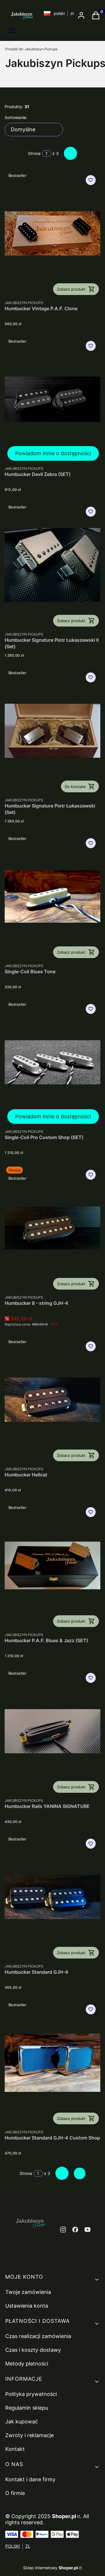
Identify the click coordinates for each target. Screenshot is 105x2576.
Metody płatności (27, 2364)
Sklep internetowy (50, 2568)
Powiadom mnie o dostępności (53, 453)
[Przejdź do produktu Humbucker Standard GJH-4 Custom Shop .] (52, 2063)
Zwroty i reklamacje (29, 2435)
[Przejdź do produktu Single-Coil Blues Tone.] (52, 897)
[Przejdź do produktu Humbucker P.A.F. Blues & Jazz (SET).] (52, 1565)
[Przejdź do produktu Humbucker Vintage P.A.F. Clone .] (52, 233)
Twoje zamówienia (28, 2292)
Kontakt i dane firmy (30, 2479)
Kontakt (15, 2449)
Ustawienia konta (27, 2306)
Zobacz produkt (71, 289)
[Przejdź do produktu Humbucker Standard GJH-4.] (52, 1897)
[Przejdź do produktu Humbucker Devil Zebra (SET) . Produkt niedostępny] (52, 399)
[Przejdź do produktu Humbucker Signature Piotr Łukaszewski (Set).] (52, 731)
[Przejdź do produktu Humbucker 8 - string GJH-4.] (52, 1228)
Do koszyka (75, 786)
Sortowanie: (16, 117)
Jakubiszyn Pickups (31, 49)
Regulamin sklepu (27, 2408)
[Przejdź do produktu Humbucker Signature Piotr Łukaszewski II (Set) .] (52, 565)
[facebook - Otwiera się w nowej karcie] (75, 2230)
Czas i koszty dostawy (33, 2350)
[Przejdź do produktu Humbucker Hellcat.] (52, 1400)
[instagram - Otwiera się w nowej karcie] (63, 2230)
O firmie (15, 2493)
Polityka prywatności (31, 2394)
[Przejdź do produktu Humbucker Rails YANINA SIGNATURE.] (52, 1731)
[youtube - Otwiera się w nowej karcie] (87, 2230)
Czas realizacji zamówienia (38, 2336)
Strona (34, 153)
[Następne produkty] (62, 2173)
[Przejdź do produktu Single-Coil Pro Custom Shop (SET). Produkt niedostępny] (52, 1062)
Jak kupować (22, 2421)
